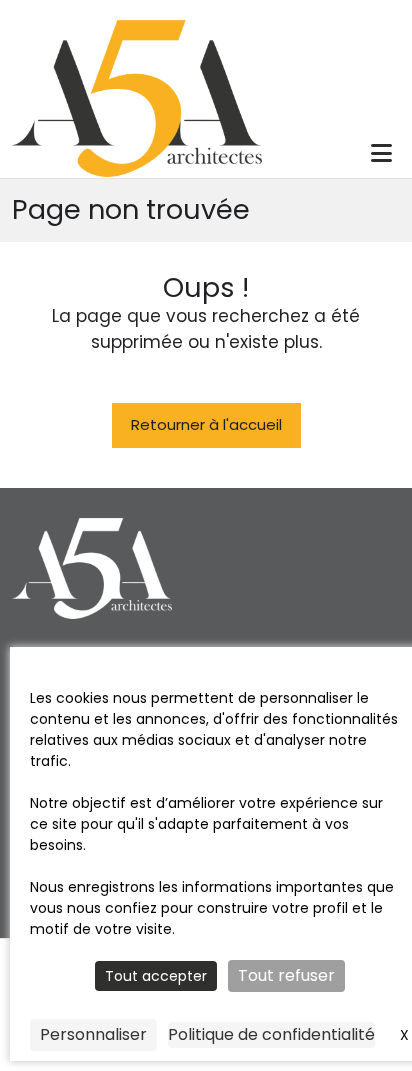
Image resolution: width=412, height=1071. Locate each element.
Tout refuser (286, 975)
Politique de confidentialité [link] (271, 1034)
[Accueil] (137, 97)
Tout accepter (156, 976)
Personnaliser (93, 1034)
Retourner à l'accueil (206, 424)
